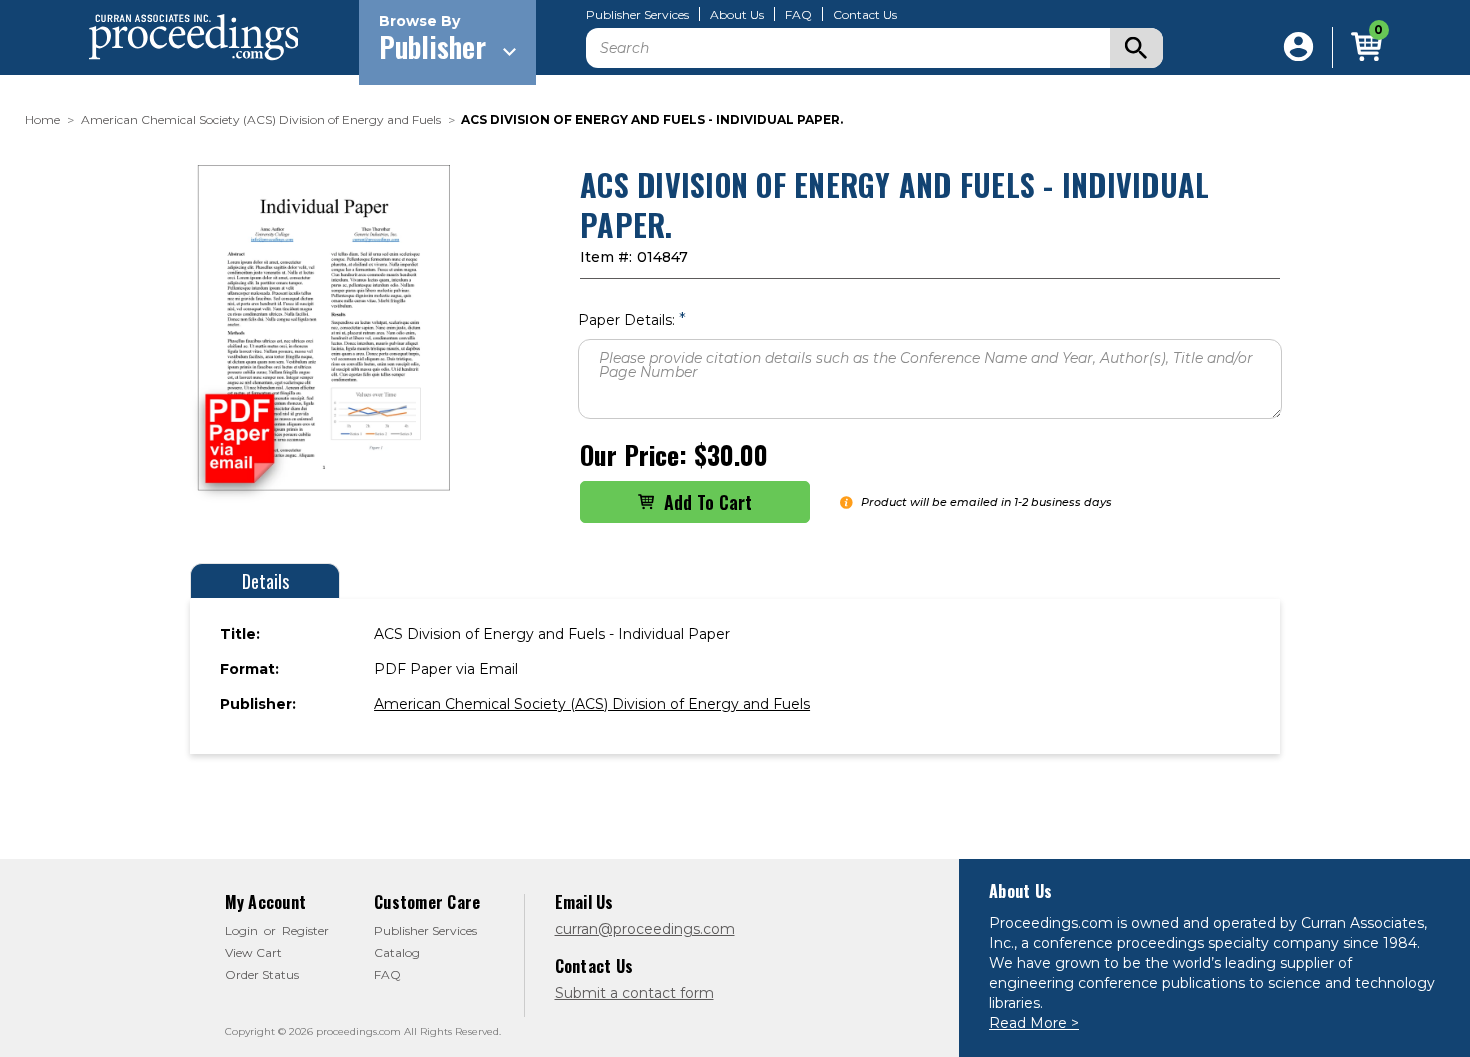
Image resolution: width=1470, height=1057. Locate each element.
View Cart (253, 952)
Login (241, 930)
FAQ (798, 15)
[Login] (1298, 47)
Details (265, 581)
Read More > (1034, 1023)
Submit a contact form (634, 993)
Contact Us (865, 15)
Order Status (262, 974)
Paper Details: (632, 319)
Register (305, 930)
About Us (737, 15)
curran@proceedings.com (645, 929)
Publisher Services (637, 15)
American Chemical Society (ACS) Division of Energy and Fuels (592, 704)
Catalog (397, 952)
